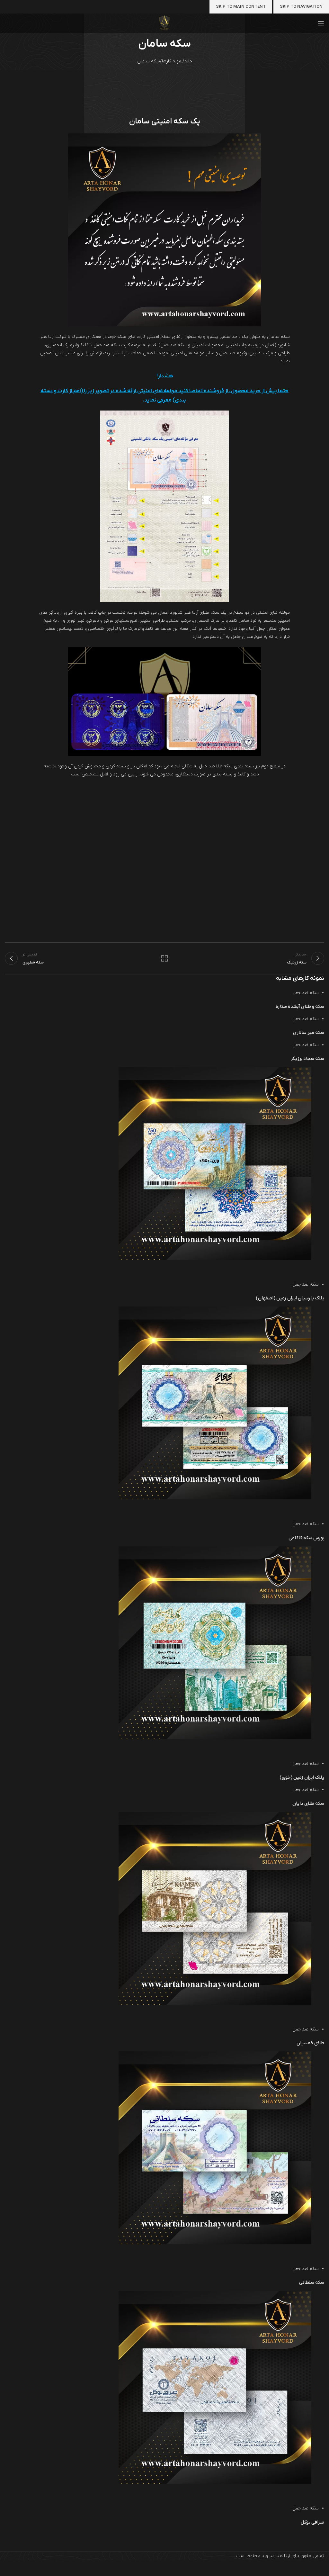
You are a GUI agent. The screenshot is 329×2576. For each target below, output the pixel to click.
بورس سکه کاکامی (306, 1538)
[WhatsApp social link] (257, 1263)
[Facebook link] (276, 1263)
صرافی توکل (312, 2522)
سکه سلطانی (312, 2282)
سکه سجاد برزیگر (307, 1059)
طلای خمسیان (310, 2043)
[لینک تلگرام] (250, 1263)
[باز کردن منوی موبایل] (321, 23)
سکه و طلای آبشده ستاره (300, 1007)
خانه (188, 61)
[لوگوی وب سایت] (165, 23)
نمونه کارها (172, 61)
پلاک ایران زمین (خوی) (302, 1777)
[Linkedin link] (263, 1263)
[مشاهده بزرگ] (303, 1268)
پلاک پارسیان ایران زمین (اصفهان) (290, 1298)
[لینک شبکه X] (270, 1263)
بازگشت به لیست (164, 958)
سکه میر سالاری (309, 1033)
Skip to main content (241, 7)
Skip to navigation (301, 7)
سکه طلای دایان (308, 1803)
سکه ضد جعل (107, 345)
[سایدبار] (321, 2568)
